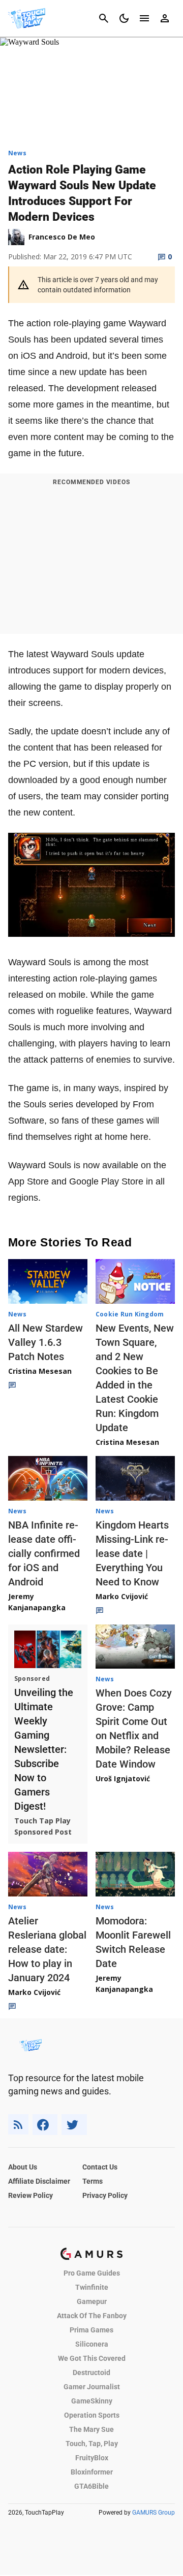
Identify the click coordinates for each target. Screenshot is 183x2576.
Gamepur (92, 2301)
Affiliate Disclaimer (39, 2181)
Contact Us (100, 2167)
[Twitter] (74, 2125)
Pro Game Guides (92, 2273)
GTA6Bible (91, 2486)
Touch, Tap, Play (92, 2444)
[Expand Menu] (144, 18)
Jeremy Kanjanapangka (37, 1602)
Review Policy (30, 2195)
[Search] (104, 18)
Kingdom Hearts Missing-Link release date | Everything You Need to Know (132, 1553)
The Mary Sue (91, 2429)
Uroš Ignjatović (123, 1778)
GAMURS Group (154, 2513)
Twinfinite (92, 2287)
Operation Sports (92, 2415)
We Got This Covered (92, 2358)
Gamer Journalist (92, 2387)
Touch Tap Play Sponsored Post (43, 1826)
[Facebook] (45, 2125)
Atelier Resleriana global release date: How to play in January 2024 (47, 1949)
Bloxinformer (92, 2472)
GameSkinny (92, 2401)
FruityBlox (92, 2458)
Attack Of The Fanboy (92, 2316)
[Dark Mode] (124, 18)
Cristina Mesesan (40, 1371)
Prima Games (91, 2330)
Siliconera (92, 2344)
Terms (93, 2181)
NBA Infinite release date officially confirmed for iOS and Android (44, 1553)
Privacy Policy (105, 2195)
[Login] (165, 18)
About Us (23, 2167)
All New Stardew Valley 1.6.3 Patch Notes (45, 1342)
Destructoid (91, 2372)
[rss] (18, 2125)
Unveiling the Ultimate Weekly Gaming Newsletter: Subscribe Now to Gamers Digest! (44, 1749)
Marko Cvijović (122, 1596)
